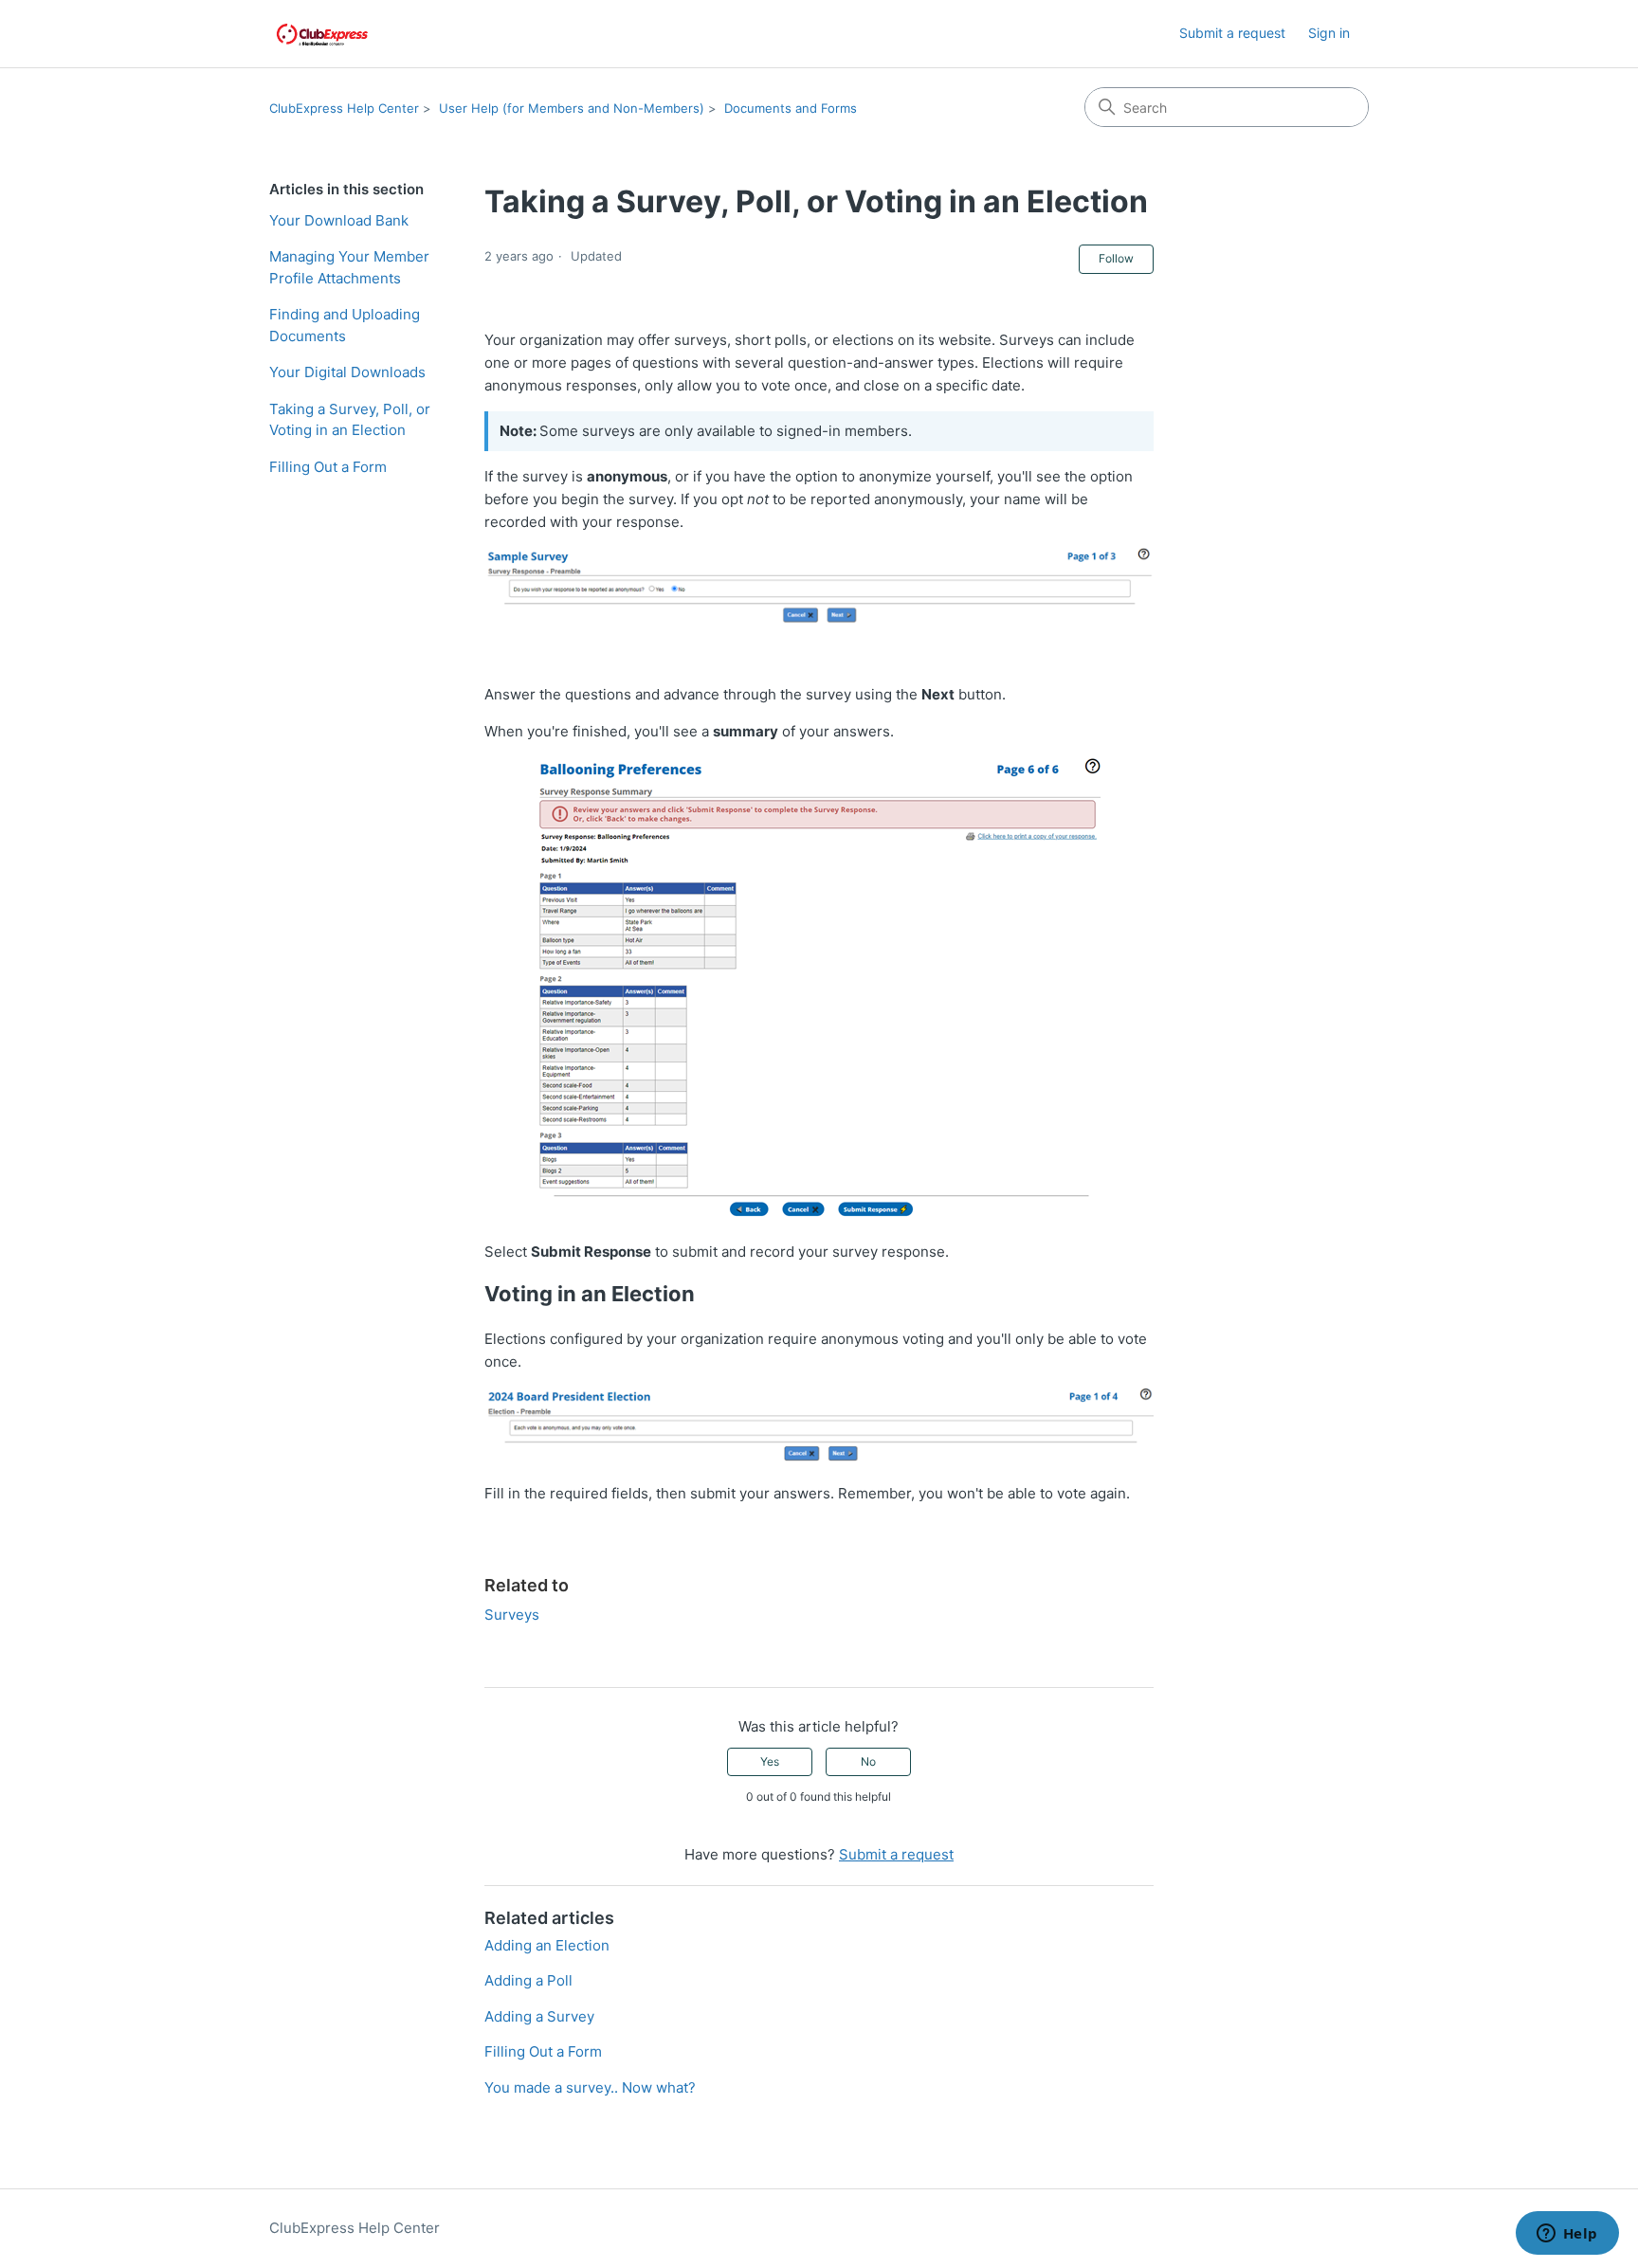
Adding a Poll (528, 1980)
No (868, 1761)
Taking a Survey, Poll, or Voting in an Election (350, 420)
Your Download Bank (339, 220)
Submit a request (1232, 33)
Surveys (512, 1615)
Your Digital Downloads (347, 372)
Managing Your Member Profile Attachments (349, 267)
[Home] (322, 34)
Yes (770, 1761)
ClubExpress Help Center (344, 108)
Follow (1116, 258)
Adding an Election (547, 1945)
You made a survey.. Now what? (590, 2087)
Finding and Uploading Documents (345, 325)
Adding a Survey (539, 2016)
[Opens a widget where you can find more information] (1567, 2235)
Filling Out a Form (328, 467)
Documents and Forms (791, 108)
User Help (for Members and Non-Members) (572, 108)
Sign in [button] (1329, 33)
